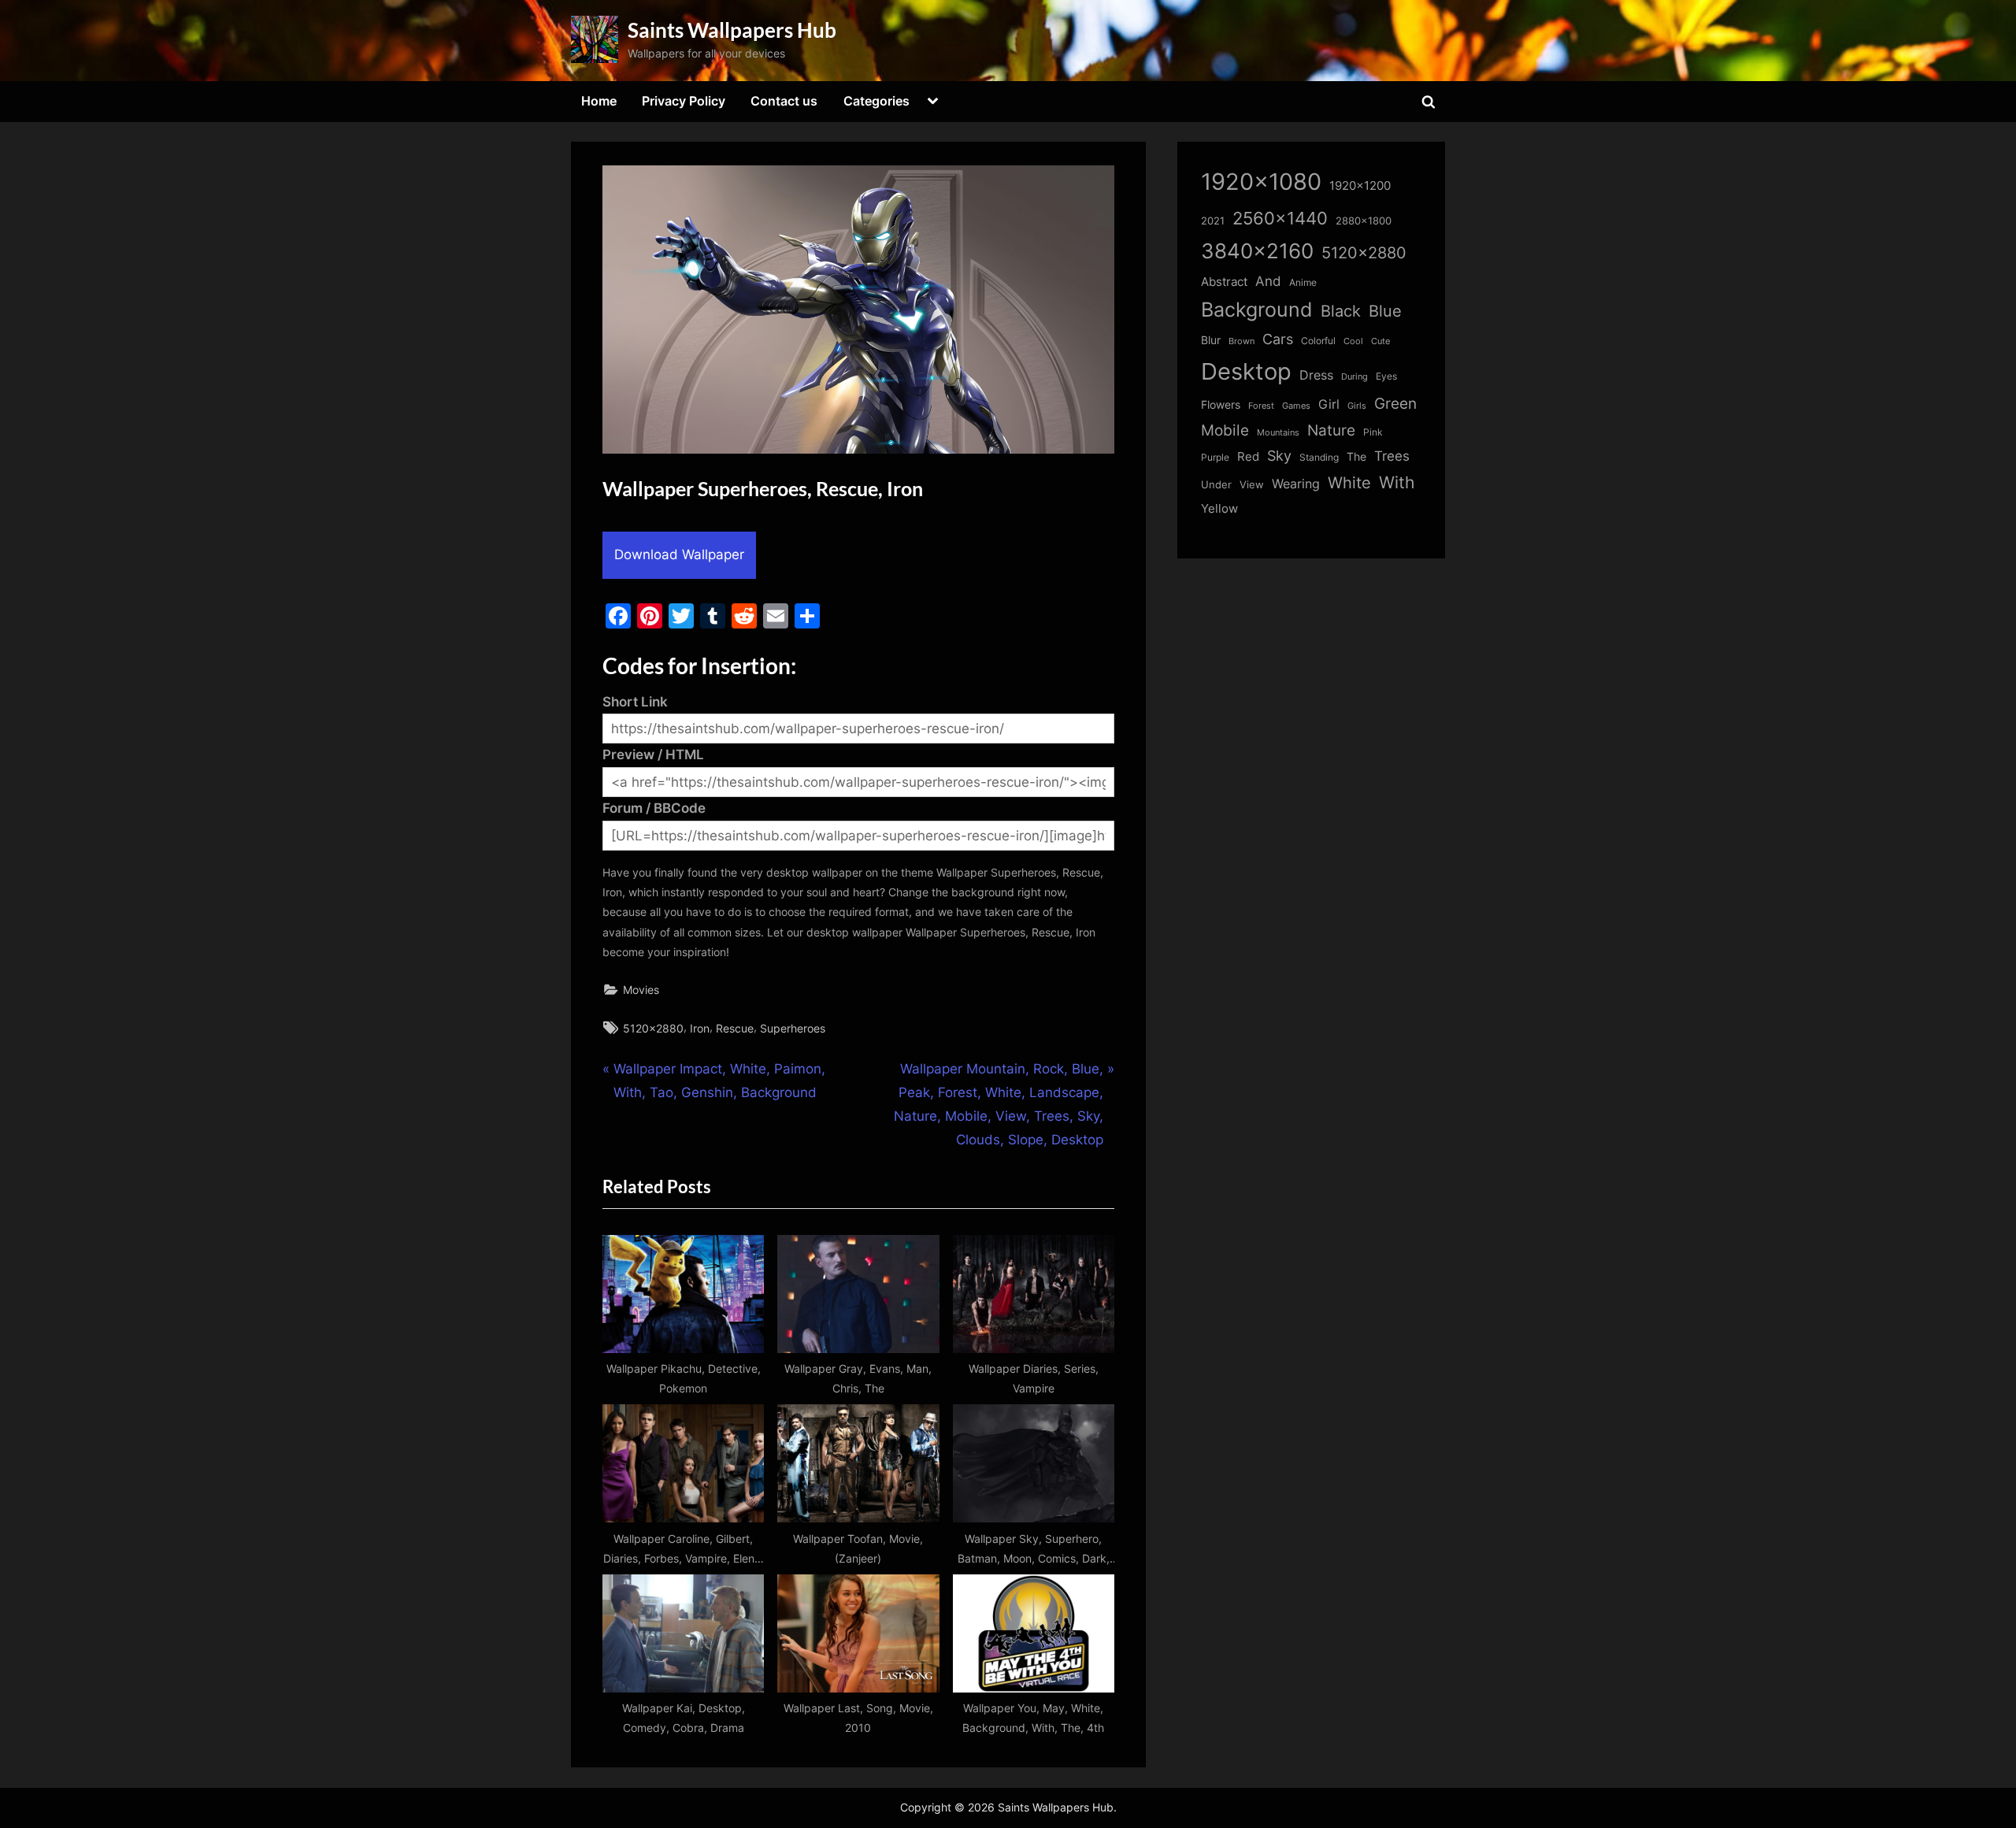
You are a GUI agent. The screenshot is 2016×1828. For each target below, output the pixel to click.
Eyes (1386, 376)
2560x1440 (1280, 218)
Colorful (1318, 341)
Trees (1392, 456)
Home (599, 101)
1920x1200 (1360, 186)
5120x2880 (653, 1028)
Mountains (1278, 433)
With (1397, 482)
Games (1296, 406)
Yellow (1219, 509)
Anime (1303, 282)
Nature (1331, 430)
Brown (1241, 341)
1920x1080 (1261, 182)
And (1268, 281)
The (1356, 456)
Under (1216, 484)
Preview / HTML (653, 755)
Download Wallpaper (679, 554)
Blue (1385, 311)
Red (1248, 456)
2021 (1213, 221)
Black (1341, 311)
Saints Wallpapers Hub (732, 30)
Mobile (1225, 430)
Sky (1279, 456)
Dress (1316, 375)
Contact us (784, 101)
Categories (876, 101)
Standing (1319, 457)
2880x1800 (1364, 221)
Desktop (1246, 371)
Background (1257, 310)
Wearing (1296, 484)
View (1252, 485)
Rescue (735, 1028)
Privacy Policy (684, 101)
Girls (1357, 406)
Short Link (635, 702)
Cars (1278, 339)
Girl (1329, 404)
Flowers (1221, 405)
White (1349, 482)
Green (1395, 404)
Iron (700, 1028)
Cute (1380, 341)
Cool (1353, 341)
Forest (1261, 406)
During (1354, 376)
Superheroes (793, 1028)
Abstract (1224, 282)
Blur (1211, 340)
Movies (641, 990)
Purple (1215, 458)
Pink (1373, 432)
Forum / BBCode (654, 808)
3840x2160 (1257, 251)
